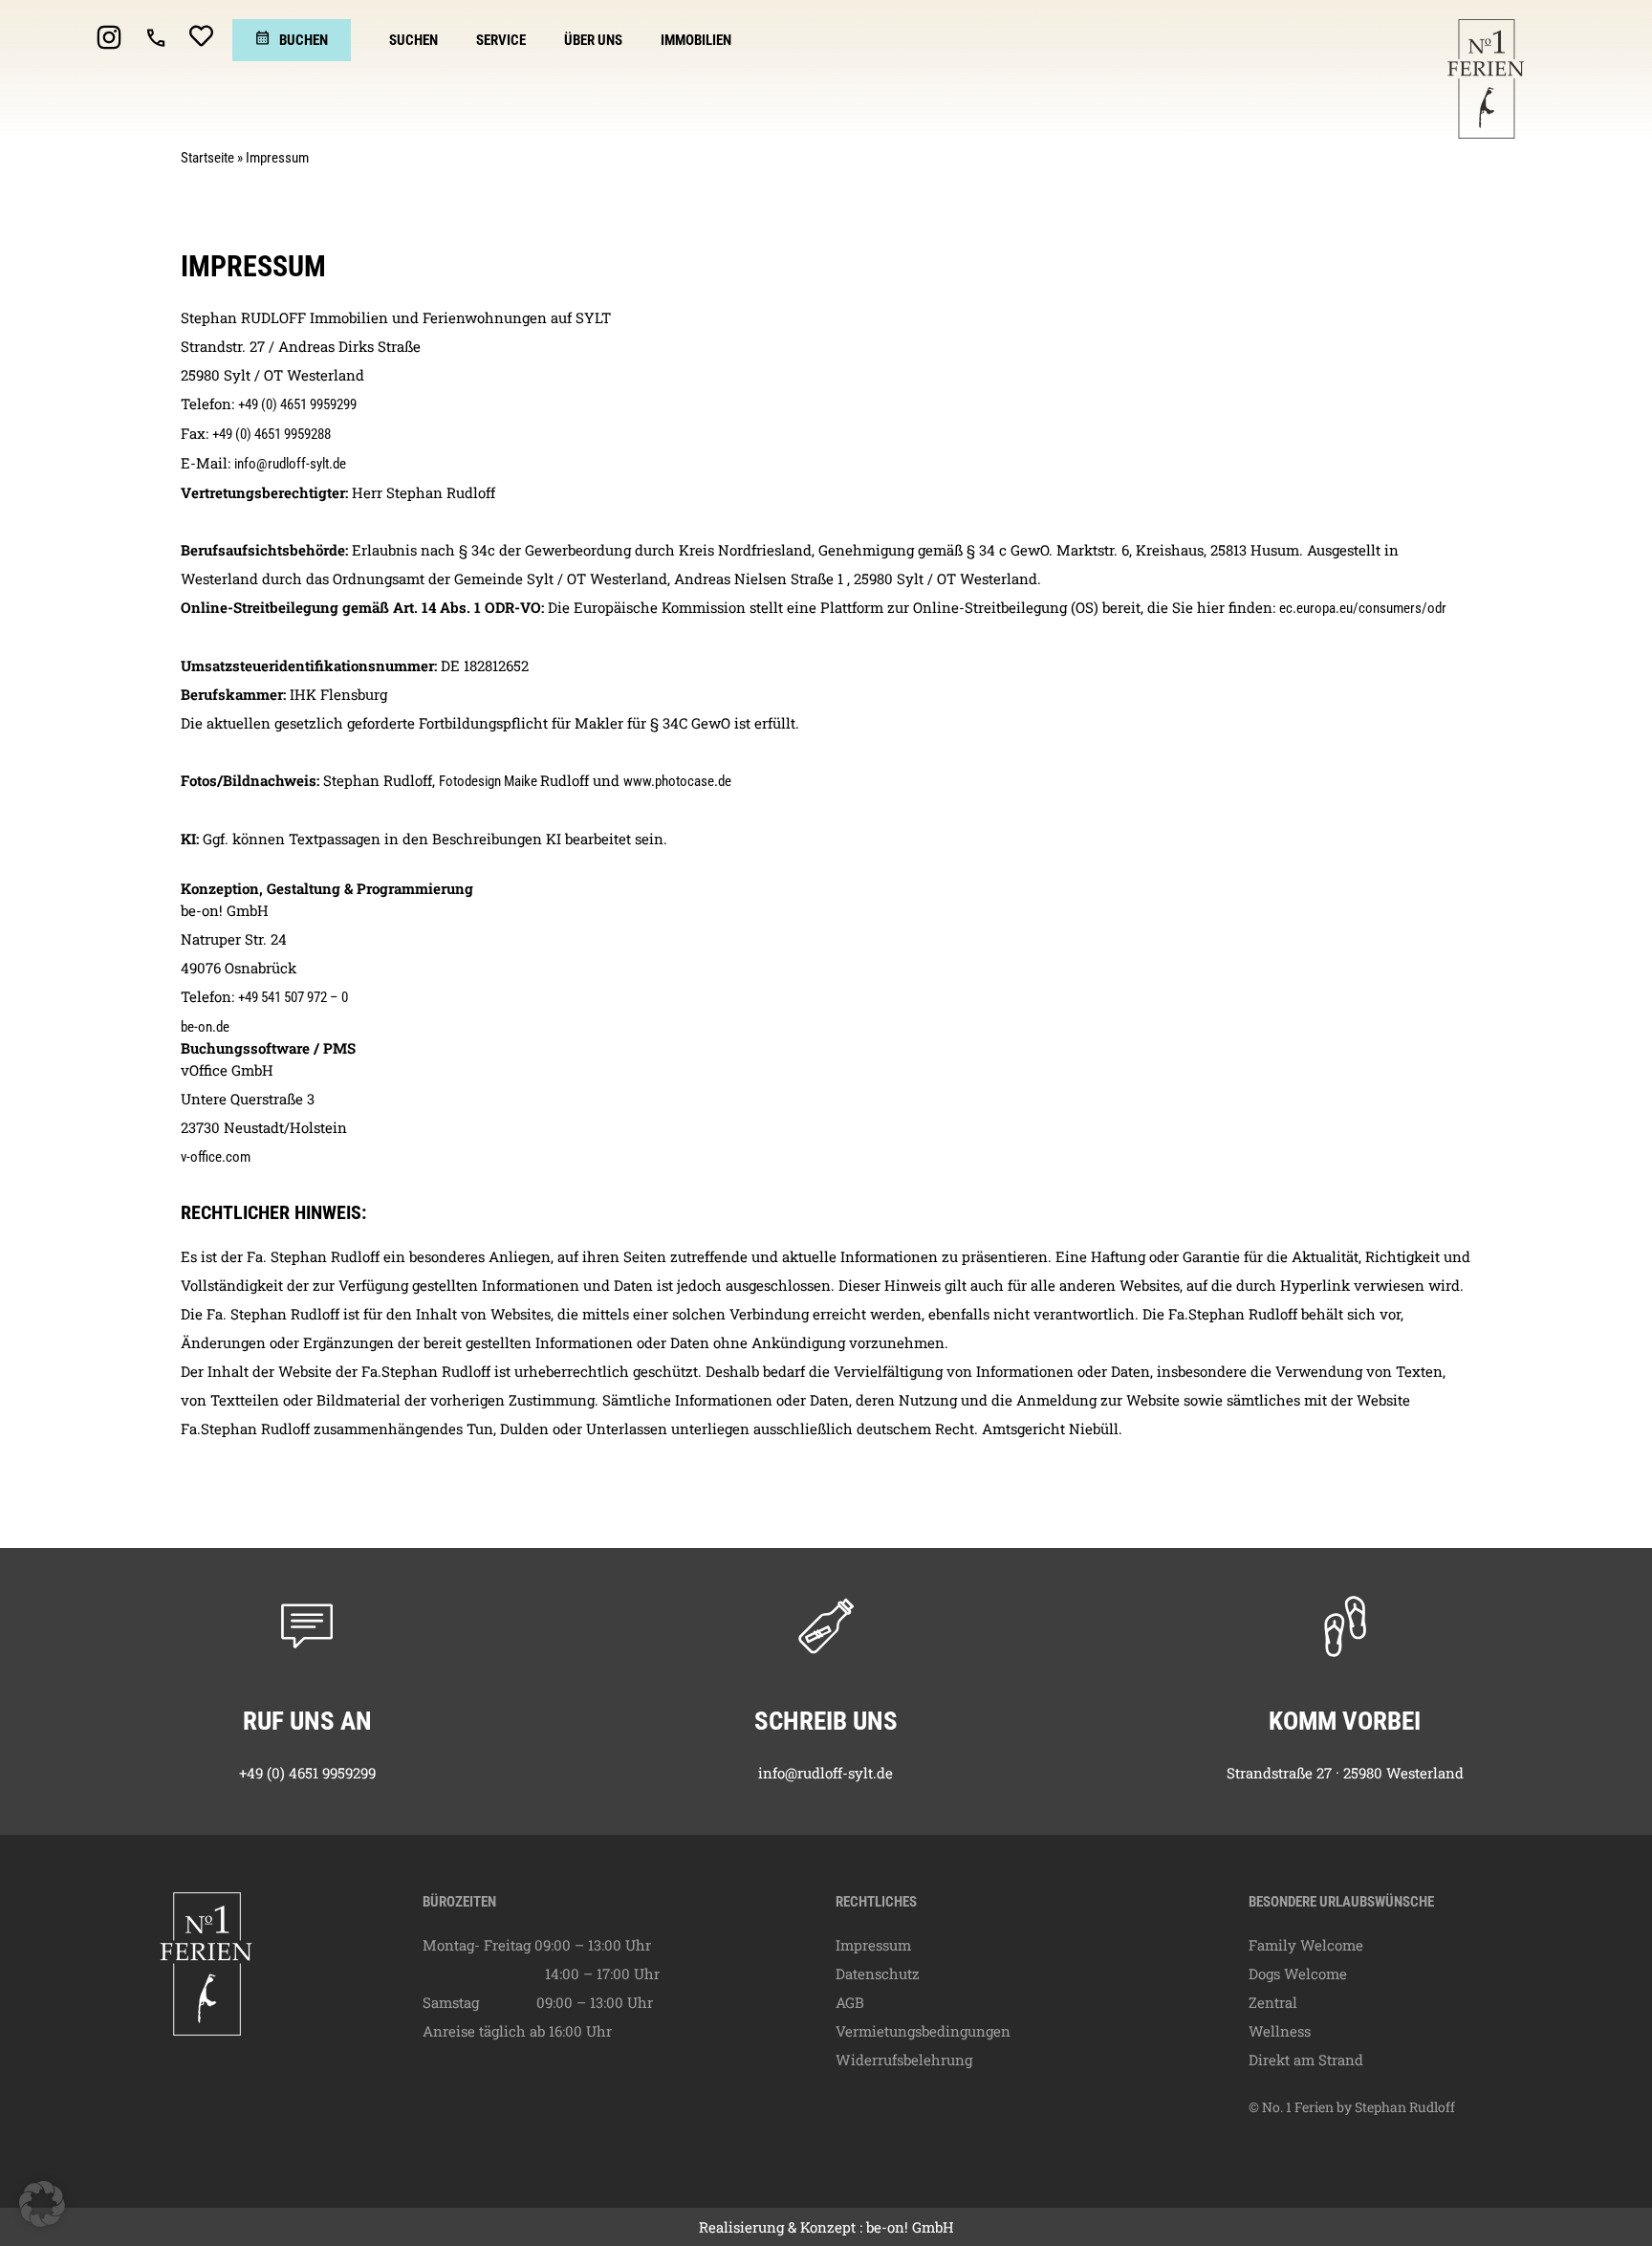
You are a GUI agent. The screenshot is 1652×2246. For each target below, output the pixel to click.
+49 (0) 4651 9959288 (272, 434)
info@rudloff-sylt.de (290, 464)
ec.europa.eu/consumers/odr (1363, 608)
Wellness (1280, 2031)
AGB (850, 2002)
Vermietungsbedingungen (923, 2031)
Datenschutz (878, 1973)
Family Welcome (1306, 1945)
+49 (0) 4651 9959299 (297, 404)
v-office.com (216, 1157)
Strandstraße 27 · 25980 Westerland (1345, 1773)
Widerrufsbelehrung (904, 2060)
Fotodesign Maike (489, 781)
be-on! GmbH (910, 2227)
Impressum (873, 1945)
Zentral (1273, 2002)
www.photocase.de (677, 781)
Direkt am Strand (1306, 2060)
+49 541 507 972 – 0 (293, 997)
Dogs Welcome (1298, 1973)
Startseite (207, 158)
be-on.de (205, 1027)
